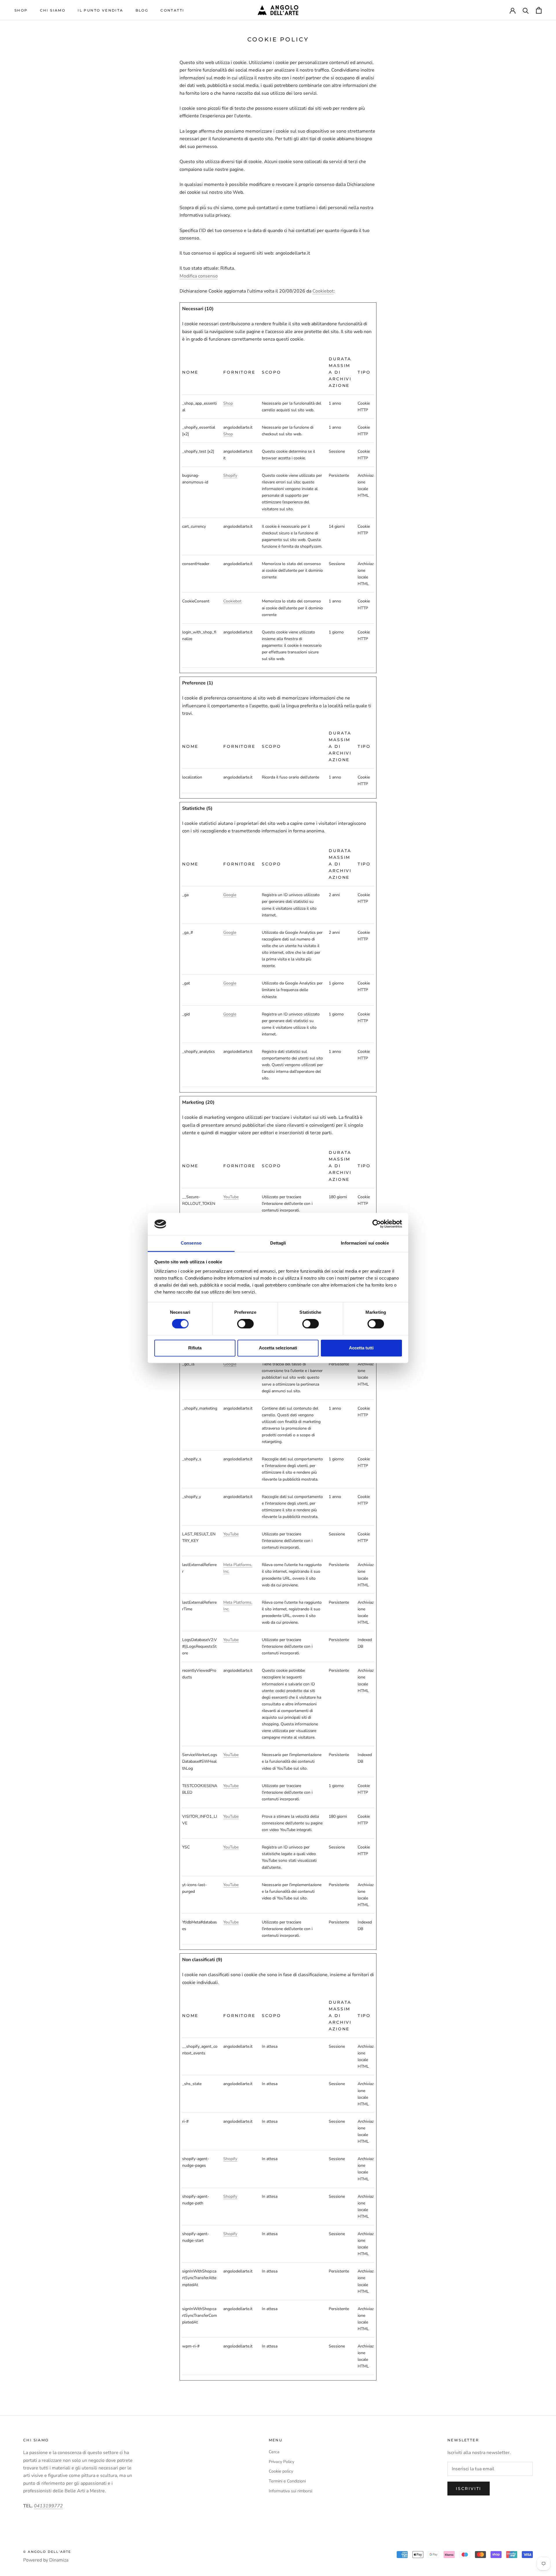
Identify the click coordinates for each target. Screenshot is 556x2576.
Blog (142, 10)
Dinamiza (59, 2560)
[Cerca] (526, 10)
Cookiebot (323, 291)
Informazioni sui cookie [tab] (365, 1243)
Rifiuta (195, 1348)
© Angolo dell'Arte (47, 2552)
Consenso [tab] (191, 1243)
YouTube (231, 1197)
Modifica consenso (199, 276)
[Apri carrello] (539, 10)
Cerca (274, 2452)
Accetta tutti (361, 1348)
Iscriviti (469, 2489)
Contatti (172, 10)
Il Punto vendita (100, 10)
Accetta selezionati (278, 1348)
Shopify (230, 475)
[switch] (245, 1324)
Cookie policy (281, 2471)
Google (230, 895)
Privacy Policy (281, 2462)
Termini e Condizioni (287, 2481)
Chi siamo (53, 10)
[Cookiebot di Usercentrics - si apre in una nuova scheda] (377, 1224)
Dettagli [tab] (278, 1243)
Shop (21, 10)
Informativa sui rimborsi (290, 2491)
